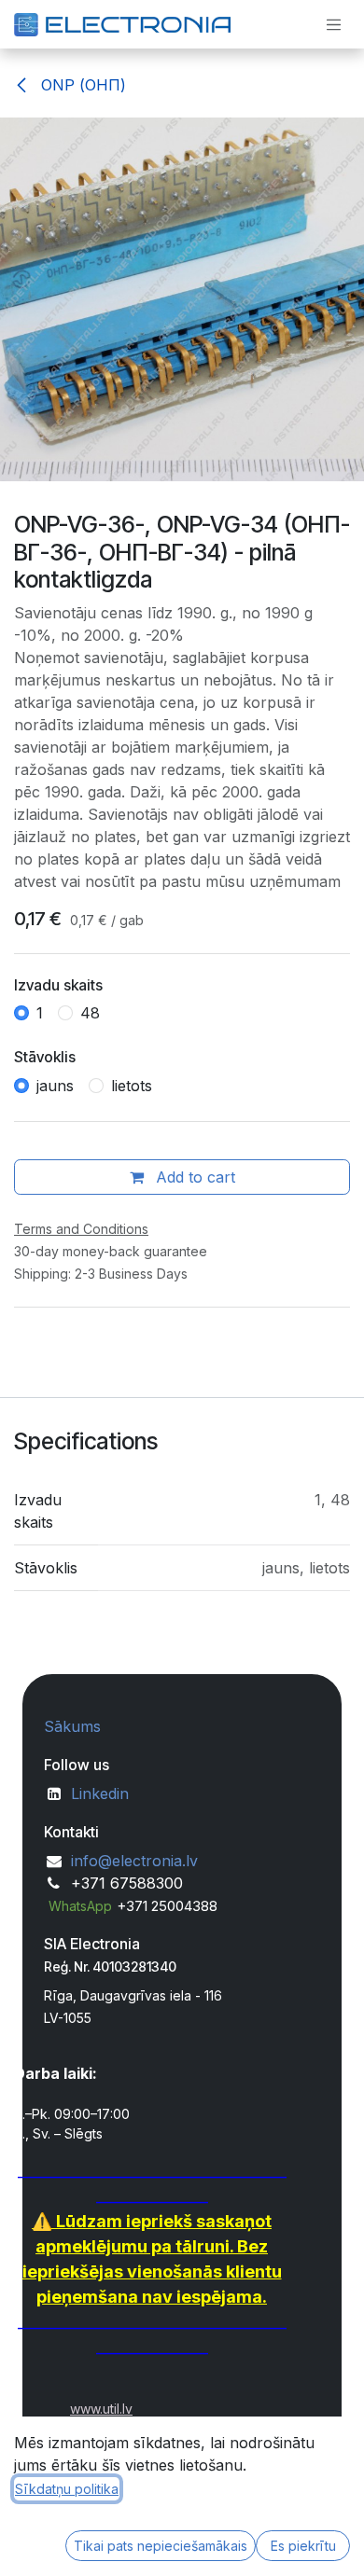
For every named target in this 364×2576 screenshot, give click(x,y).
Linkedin (100, 1794)
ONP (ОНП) (81, 85)
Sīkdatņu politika (67, 2489)
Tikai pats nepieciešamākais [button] (161, 2546)
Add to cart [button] (193, 1177)
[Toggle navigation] (334, 24)
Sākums (72, 1726)
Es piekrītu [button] (303, 2546)
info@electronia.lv (134, 1861)
